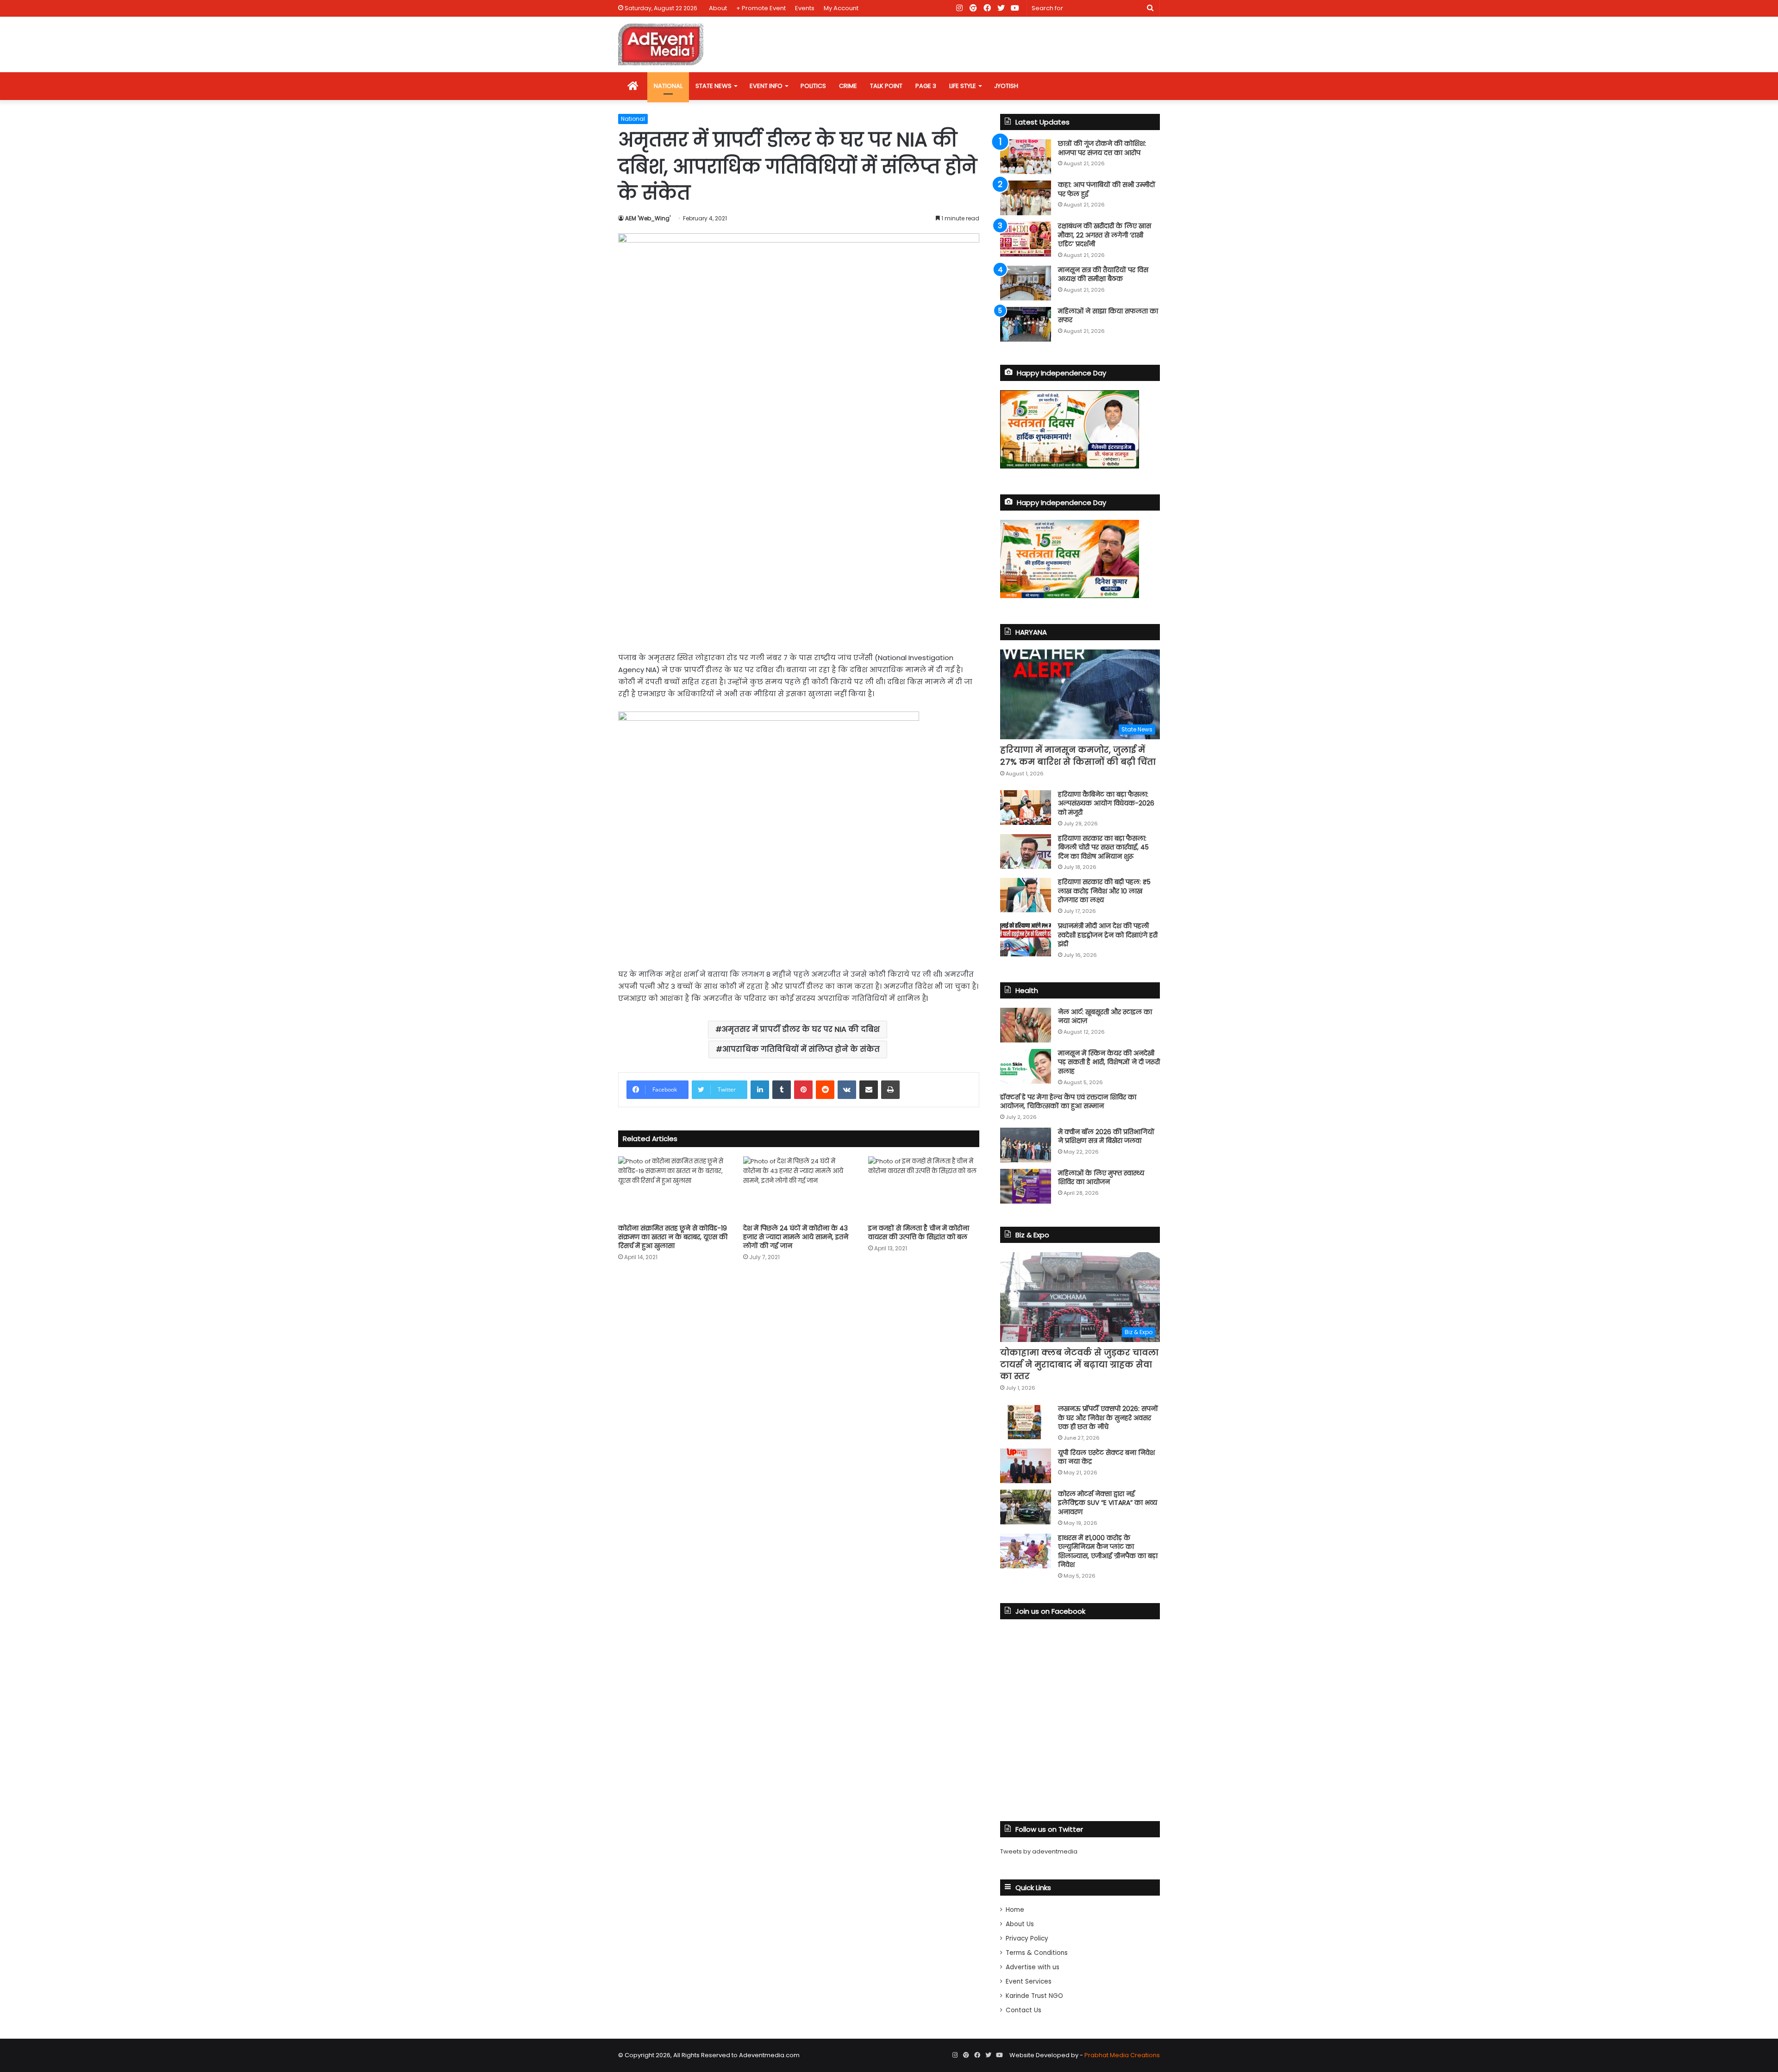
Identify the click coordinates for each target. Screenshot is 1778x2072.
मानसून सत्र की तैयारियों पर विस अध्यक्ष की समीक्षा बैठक (1103, 275)
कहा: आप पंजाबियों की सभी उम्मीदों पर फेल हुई (1107, 189)
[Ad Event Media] (661, 44)
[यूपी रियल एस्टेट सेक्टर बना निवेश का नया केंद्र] (1026, 1466)
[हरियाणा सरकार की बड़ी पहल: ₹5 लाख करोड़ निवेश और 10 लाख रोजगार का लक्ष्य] (1026, 895)
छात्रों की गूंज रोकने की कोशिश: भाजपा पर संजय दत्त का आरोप (1102, 148)
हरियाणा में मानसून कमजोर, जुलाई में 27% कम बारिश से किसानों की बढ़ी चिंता (1078, 755)
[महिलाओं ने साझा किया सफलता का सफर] (1026, 324)
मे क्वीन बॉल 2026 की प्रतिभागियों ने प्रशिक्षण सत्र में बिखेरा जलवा (1106, 1136)
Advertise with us (1033, 1967)
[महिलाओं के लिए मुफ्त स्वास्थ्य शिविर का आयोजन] (1026, 1186)
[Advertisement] (799, 573)
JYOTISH (1006, 86)
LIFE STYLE (963, 86)
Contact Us (1024, 2010)
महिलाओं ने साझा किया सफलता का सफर (1108, 316)
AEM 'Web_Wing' (648, 218)
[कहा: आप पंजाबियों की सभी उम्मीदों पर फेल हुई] (1026, 198)
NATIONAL (668, 86)
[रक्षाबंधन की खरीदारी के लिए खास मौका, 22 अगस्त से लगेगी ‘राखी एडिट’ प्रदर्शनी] (1026, 239)
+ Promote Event (761, 8)
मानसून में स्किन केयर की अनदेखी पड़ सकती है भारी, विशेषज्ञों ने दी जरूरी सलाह (1109, 1062)
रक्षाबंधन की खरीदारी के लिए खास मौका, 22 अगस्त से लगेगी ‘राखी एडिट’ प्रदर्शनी (1105, 235)
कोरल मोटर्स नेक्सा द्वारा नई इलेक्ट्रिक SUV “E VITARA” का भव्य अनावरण (1108, 1503)
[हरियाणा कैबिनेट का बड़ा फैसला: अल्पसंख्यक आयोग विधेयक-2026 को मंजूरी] (1026, 808)
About (718, 8)
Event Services (1029, 1982)
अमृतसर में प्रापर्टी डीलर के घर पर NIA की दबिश (801, 1029)
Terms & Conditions (1037, 1953)
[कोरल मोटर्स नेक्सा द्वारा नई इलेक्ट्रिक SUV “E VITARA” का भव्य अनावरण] (1026, 1507)
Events (805, 8)
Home (1015, 1910)
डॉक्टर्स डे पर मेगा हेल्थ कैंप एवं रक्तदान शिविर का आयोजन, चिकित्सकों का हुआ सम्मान (1068, 1102)
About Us (1020, 1924)
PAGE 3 (926, 86)
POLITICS (813, 86)
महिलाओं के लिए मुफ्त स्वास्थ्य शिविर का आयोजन (1101, 1178)
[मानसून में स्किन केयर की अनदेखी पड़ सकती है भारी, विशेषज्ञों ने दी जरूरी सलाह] (1026, 1066)
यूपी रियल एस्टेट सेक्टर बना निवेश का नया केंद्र (1106, 1457)
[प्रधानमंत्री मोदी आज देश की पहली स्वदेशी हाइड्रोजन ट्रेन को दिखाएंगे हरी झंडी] (1026, 939)
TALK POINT (886, 86)
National (633, 119)
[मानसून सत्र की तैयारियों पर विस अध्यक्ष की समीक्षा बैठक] (1026, 283)
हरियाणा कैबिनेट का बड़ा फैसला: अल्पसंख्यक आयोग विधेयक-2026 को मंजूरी (1106, 803)
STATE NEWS (714, 86)
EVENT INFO (766, 86)
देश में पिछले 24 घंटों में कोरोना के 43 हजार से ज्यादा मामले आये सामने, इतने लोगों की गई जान (796, 1237)
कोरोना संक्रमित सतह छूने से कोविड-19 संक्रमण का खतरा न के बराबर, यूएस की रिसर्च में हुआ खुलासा (673, 1237)
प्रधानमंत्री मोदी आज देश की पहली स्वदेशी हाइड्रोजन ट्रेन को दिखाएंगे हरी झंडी (1108, 935)
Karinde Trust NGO (1034, 1996)
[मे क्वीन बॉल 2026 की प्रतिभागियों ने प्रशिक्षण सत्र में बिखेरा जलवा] (1026, 1145)
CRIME (848, 86)
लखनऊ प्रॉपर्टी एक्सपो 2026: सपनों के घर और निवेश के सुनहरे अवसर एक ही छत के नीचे (1108, 1418)
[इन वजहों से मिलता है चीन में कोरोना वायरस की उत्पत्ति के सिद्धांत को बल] (924, 1188)
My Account (841, 8)
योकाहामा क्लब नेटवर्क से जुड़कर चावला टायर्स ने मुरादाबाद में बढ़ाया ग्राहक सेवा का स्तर (1079, 1364)
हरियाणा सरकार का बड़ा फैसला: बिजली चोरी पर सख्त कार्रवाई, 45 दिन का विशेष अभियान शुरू (1103, 847)
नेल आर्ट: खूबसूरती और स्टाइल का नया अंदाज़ (1105, 1017)
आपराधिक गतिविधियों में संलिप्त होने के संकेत (801, 1049)
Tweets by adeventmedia (1039, 1851)
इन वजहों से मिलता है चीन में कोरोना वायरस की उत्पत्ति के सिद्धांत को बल (919, 1233)
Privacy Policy (1027, 1938)
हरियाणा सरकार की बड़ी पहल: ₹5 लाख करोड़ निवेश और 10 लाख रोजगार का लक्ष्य (1104, 891)
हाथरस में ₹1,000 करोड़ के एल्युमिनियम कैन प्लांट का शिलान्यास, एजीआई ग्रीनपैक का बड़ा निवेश (1108, 1551)
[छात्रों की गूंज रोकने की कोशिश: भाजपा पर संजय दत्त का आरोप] (1026, 157)
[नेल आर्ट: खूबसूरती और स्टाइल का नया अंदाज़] (1026, 1025)
